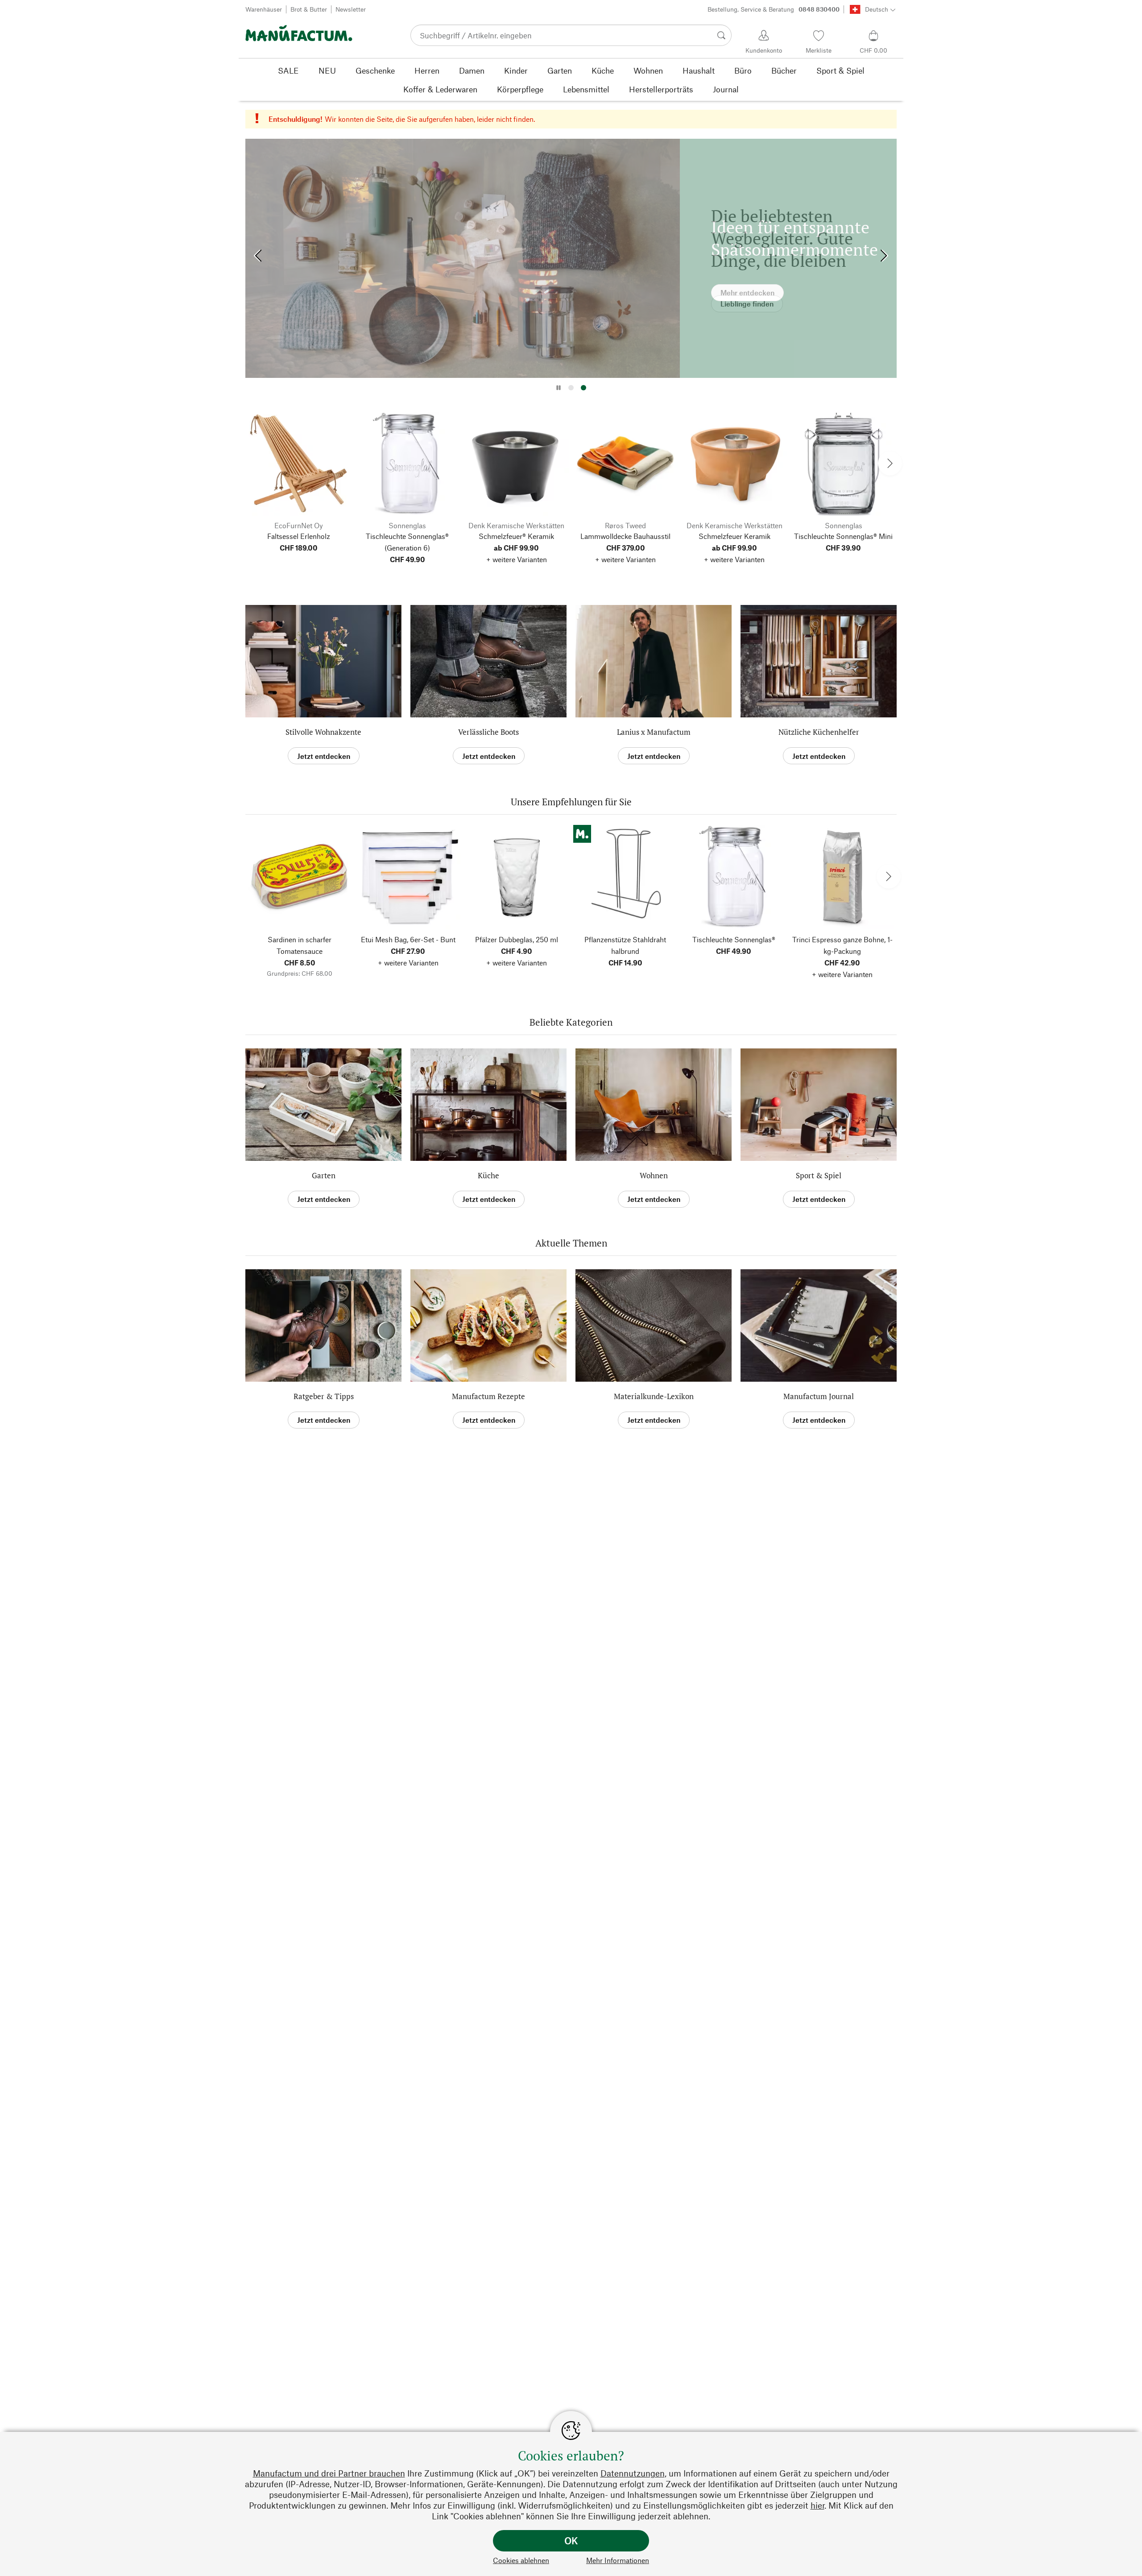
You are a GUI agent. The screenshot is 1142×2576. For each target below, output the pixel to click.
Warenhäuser (264, 9)
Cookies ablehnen (521, 2560)
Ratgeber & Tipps (324, 1396)
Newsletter (351, 9)
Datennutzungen (633, 2473)
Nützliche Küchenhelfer (819, 732)
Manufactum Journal (819, 1396)
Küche (488, 1175)
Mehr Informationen (618, 2560)
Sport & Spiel (819, 1175)
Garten (324, 1175)
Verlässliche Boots (488, 732)
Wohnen (654, 1175)
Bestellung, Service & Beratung (774, 9)
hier (817, 2505)
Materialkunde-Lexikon (654, 1396)
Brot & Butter (309, 9)
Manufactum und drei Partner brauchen (329, 2473)
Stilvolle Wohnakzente (323, 732)
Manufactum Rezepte (488, 1396)
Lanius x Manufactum (654, 732)
